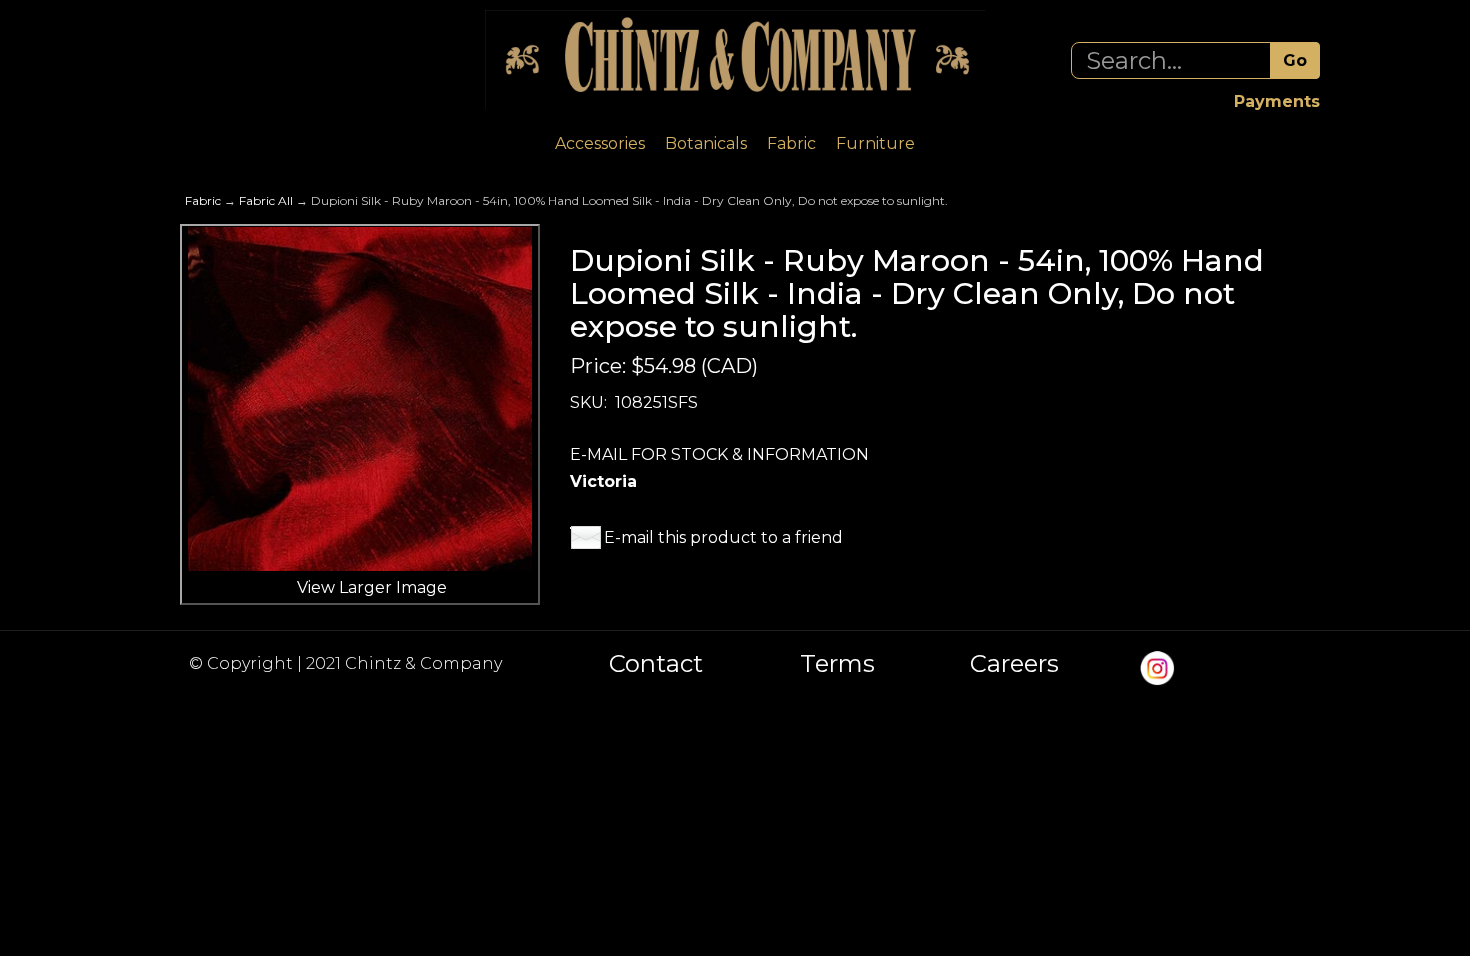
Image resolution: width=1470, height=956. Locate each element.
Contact (656, 664)
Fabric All (266, 200)
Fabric (791, 143)
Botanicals (706, 143)
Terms (837, 664)
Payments (1277, 101)
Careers (1014, 664)
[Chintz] (735, 59)
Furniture (875, 143)
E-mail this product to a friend (723, 537)
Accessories (600, 143)
